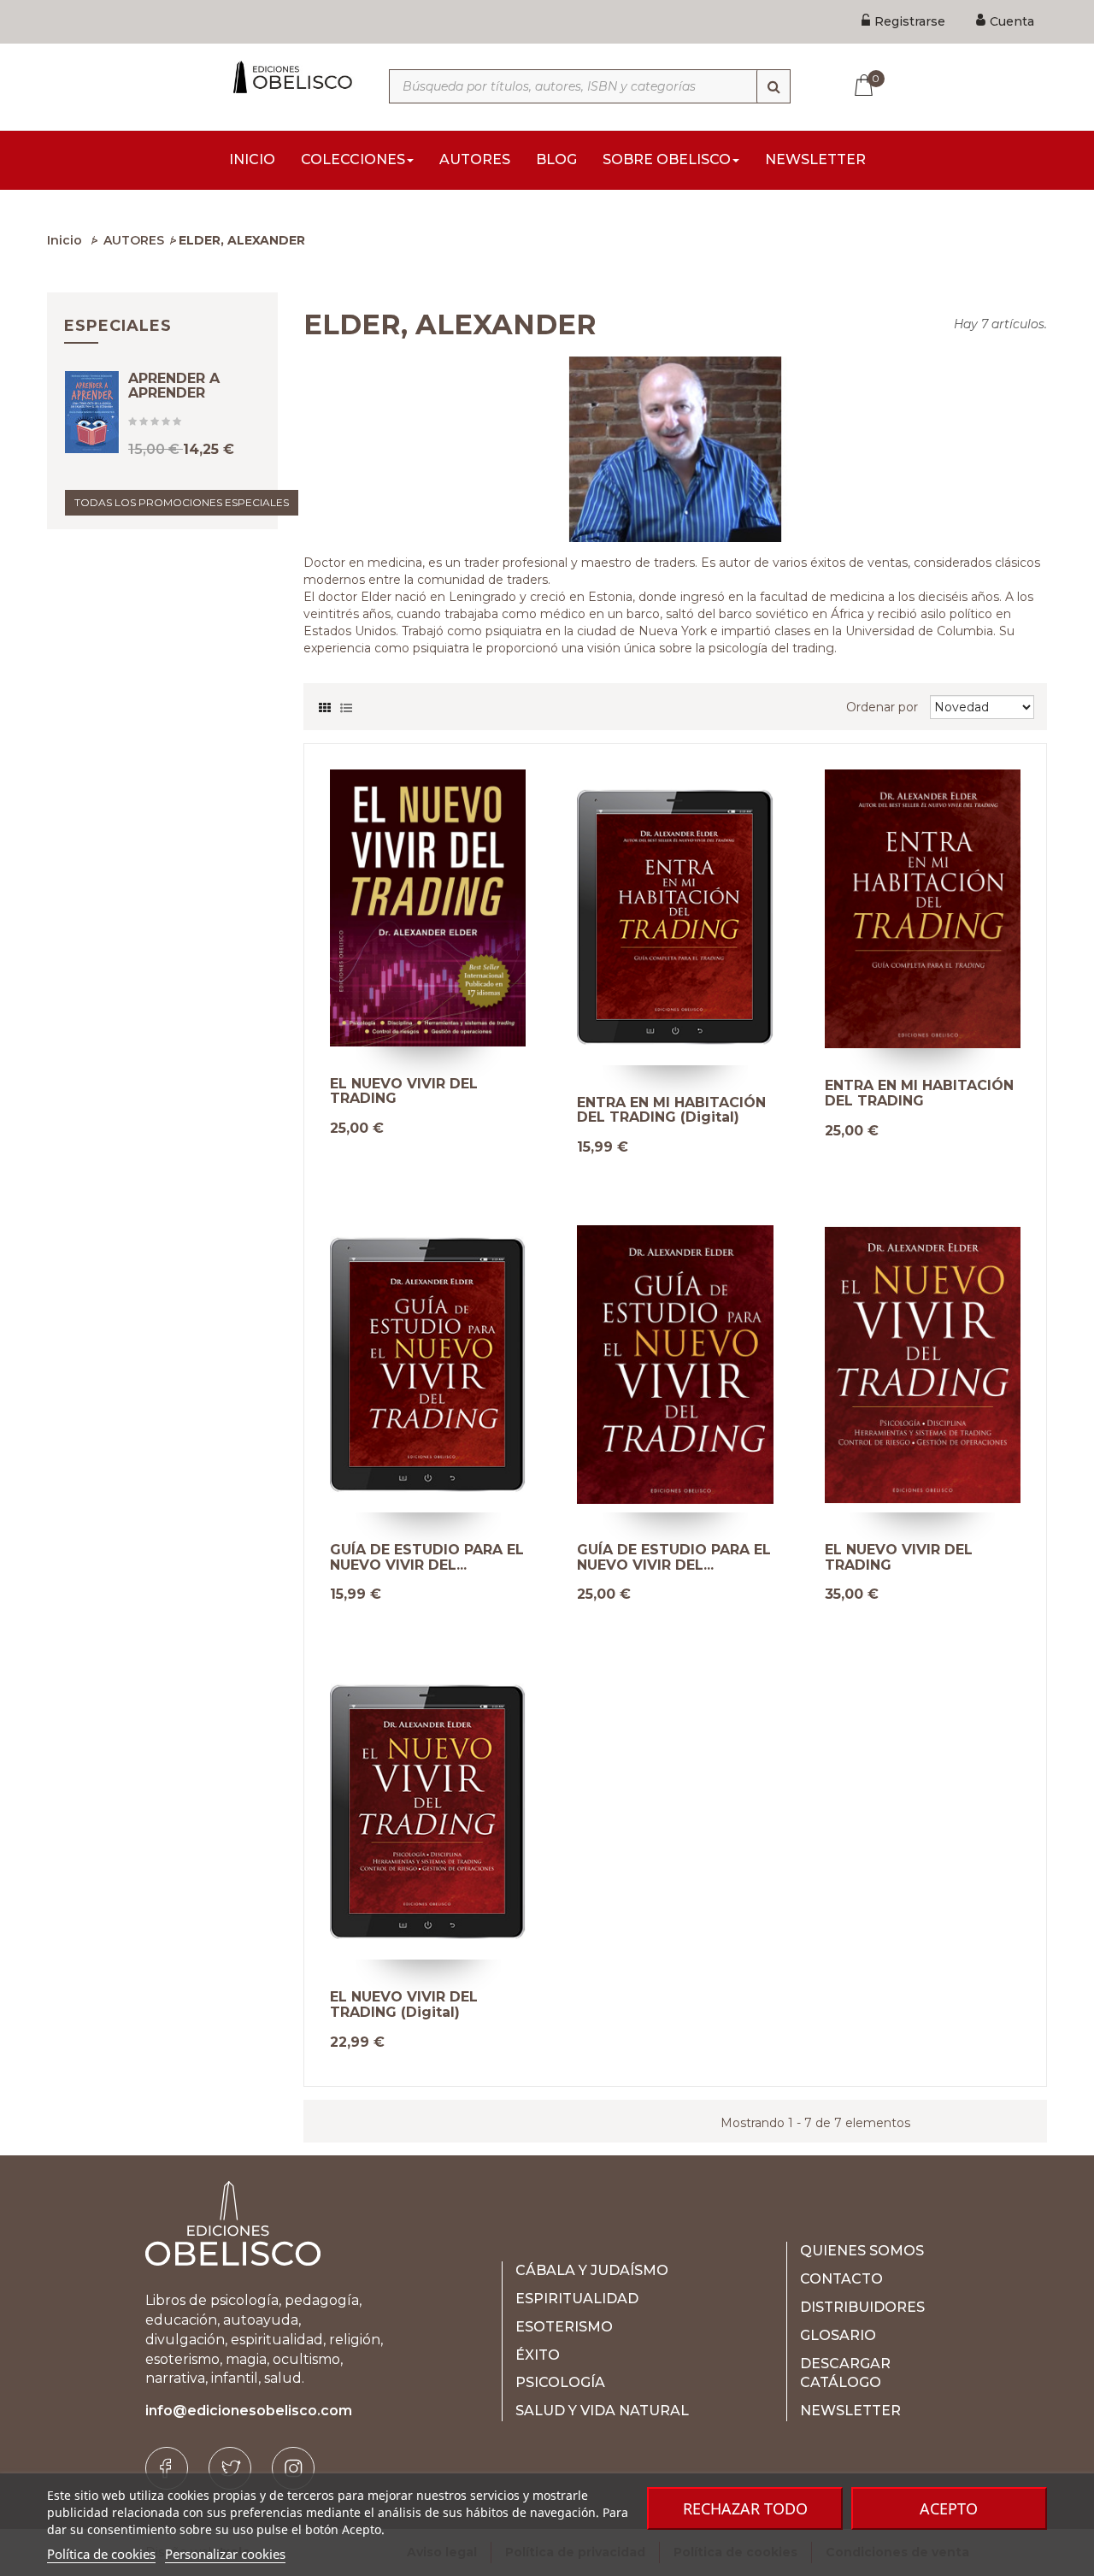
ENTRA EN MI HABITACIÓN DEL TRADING (919, 1093)
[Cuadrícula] (325, 704)
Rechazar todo (745, 2508)
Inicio (65, 240)
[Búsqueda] (773, 86)
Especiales (118, 326)
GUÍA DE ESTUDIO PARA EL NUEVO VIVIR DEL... (427, 1557)
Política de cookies (101, 2554)
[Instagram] (293, 2468)
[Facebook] (167, 2468)
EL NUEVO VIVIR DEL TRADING (404, 1091)
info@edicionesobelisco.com (249, 2411)
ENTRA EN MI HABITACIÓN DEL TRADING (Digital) (671, 1110)
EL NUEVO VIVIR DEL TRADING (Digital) (404, 2004)
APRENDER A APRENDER (174, 386)
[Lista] (346, 704)
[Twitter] (230, 2468)
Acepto (949, 2508)
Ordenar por (882, 707)
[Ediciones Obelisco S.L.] (291, 77)
